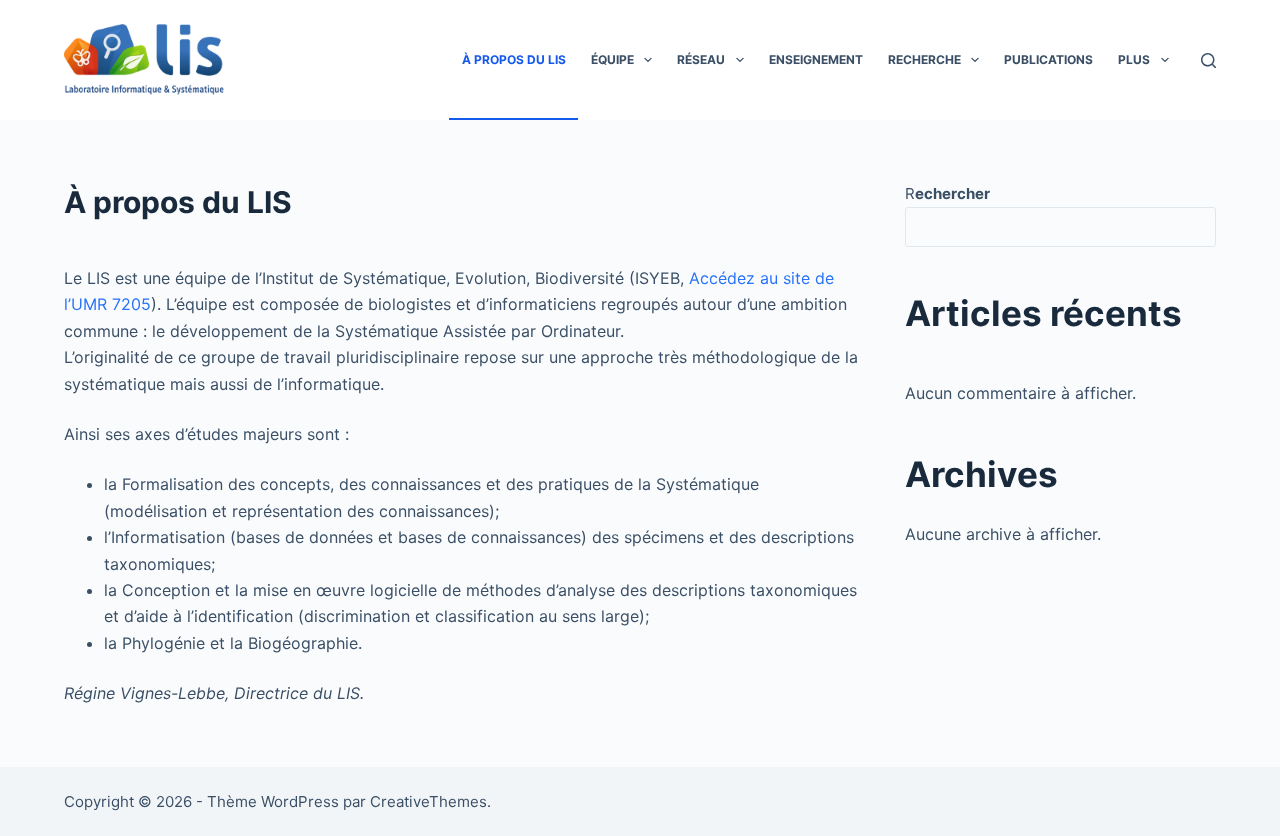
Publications (1048, 59)
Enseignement (816, 59)
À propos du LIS (514, 59)
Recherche (924, 59)
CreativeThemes (428, 801)
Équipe (612, 59)
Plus (1134, 59)
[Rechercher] (1208, 60)
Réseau (701, 59)
